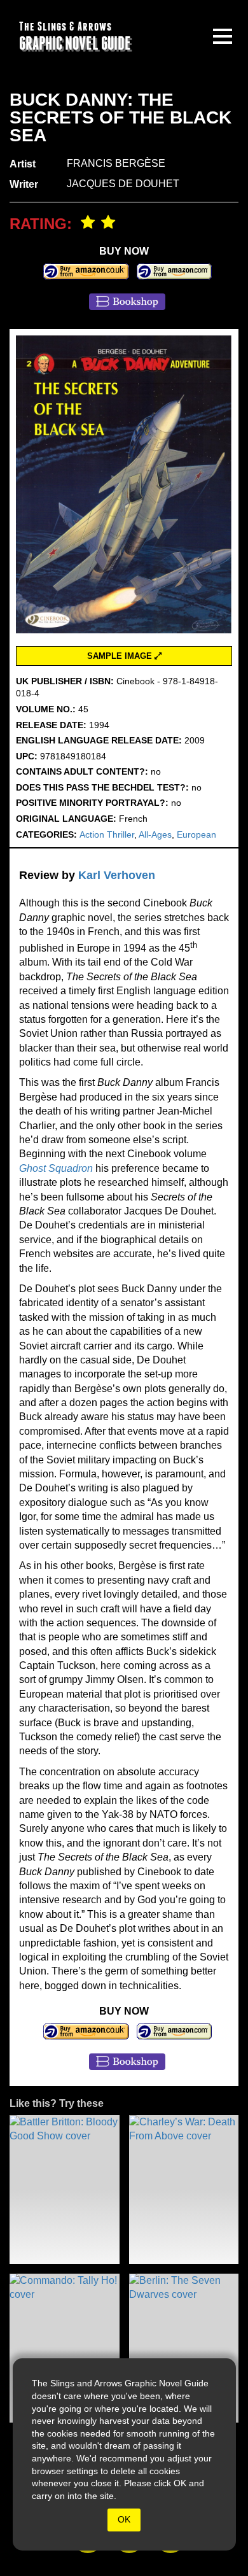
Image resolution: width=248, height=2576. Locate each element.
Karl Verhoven (117, 875)
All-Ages (155, 834)
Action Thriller (107, 834)
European (196, 834)
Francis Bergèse (116, 163)
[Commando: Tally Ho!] (65, 2348)
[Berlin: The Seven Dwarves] (184, 2348)
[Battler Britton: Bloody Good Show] (65, 2190)
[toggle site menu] (223, 36)
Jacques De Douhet (123, 184)
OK (124, 2519)
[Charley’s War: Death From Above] (184, 2190)
